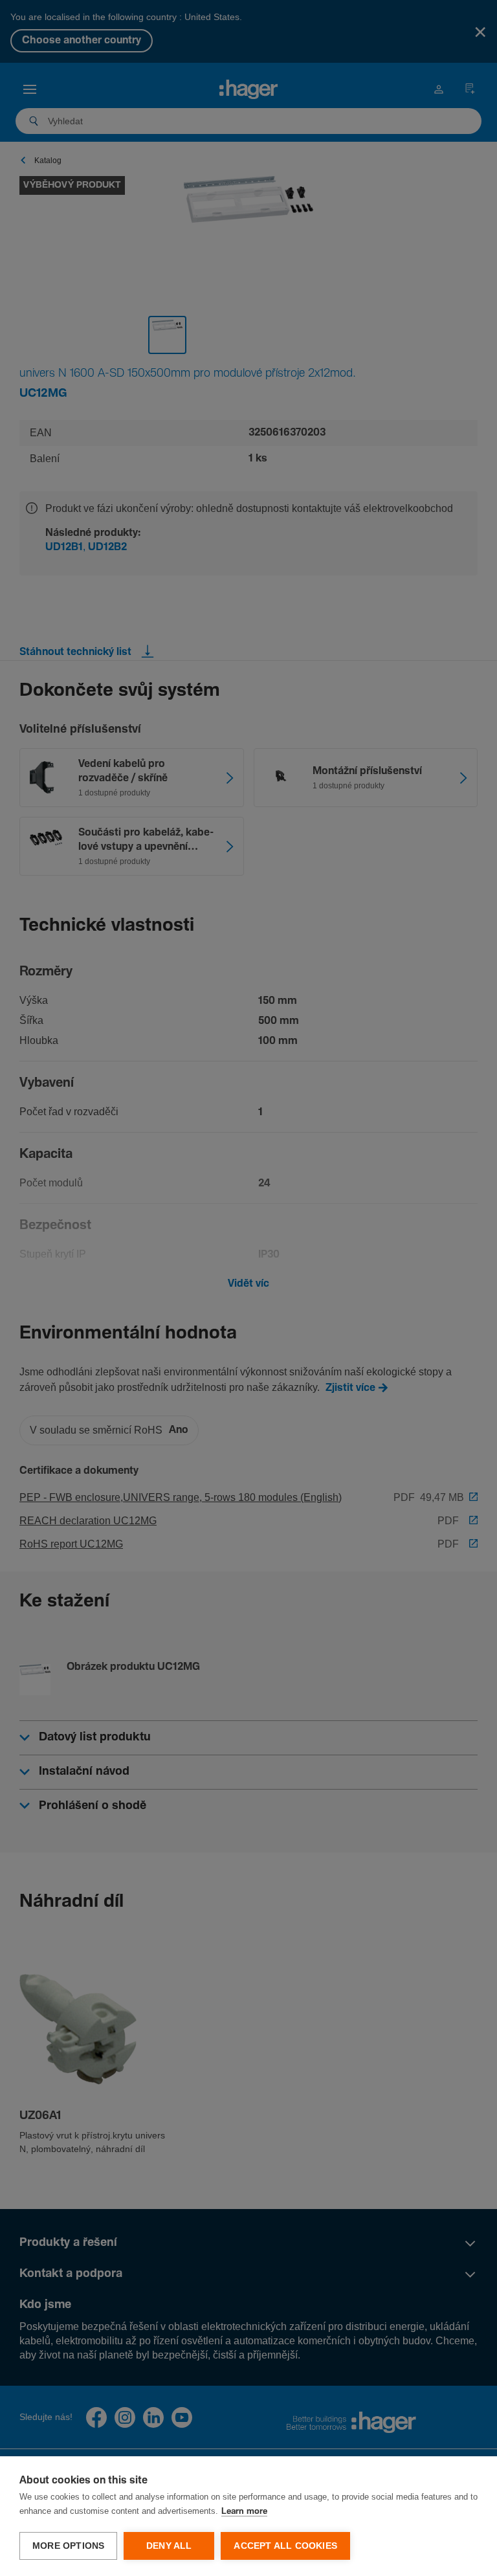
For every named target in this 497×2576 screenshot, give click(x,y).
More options (68, 2546)
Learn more (244, 2512)
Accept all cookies (285, 2546)
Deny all (169, 2546)
